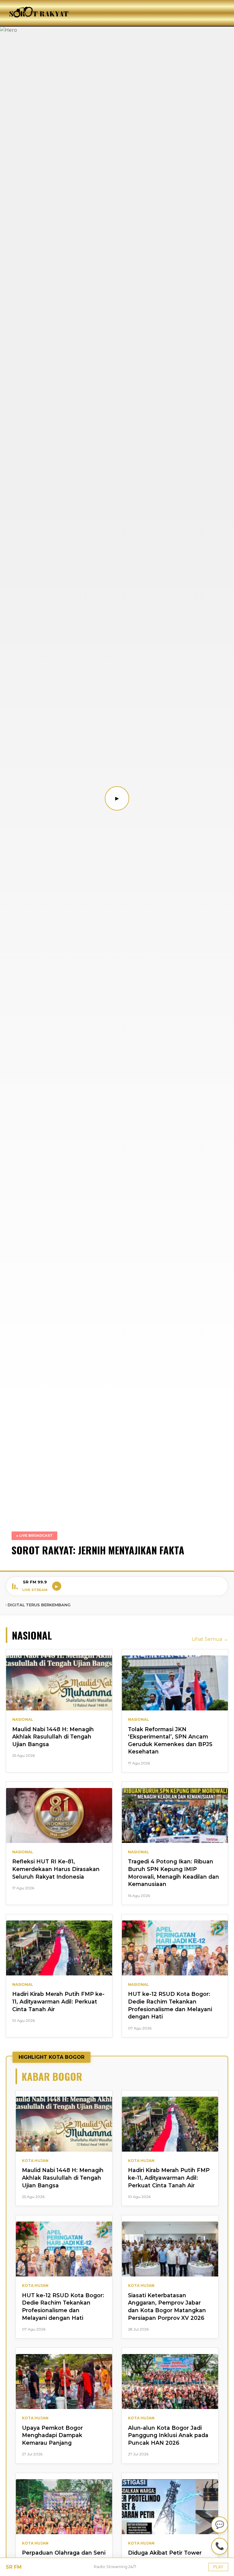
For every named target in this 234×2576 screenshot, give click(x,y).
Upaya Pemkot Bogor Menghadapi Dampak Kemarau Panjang (52, 2435)
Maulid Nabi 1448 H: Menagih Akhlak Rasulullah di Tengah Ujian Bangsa (53, 1737)
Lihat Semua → (210, 1639)
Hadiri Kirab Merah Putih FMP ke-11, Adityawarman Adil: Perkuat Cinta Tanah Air (58, 2001)
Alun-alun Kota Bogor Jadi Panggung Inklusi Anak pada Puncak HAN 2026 (168, 2435)
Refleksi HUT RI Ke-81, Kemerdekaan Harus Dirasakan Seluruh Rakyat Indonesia (56, 1869)
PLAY (218, 2567)
